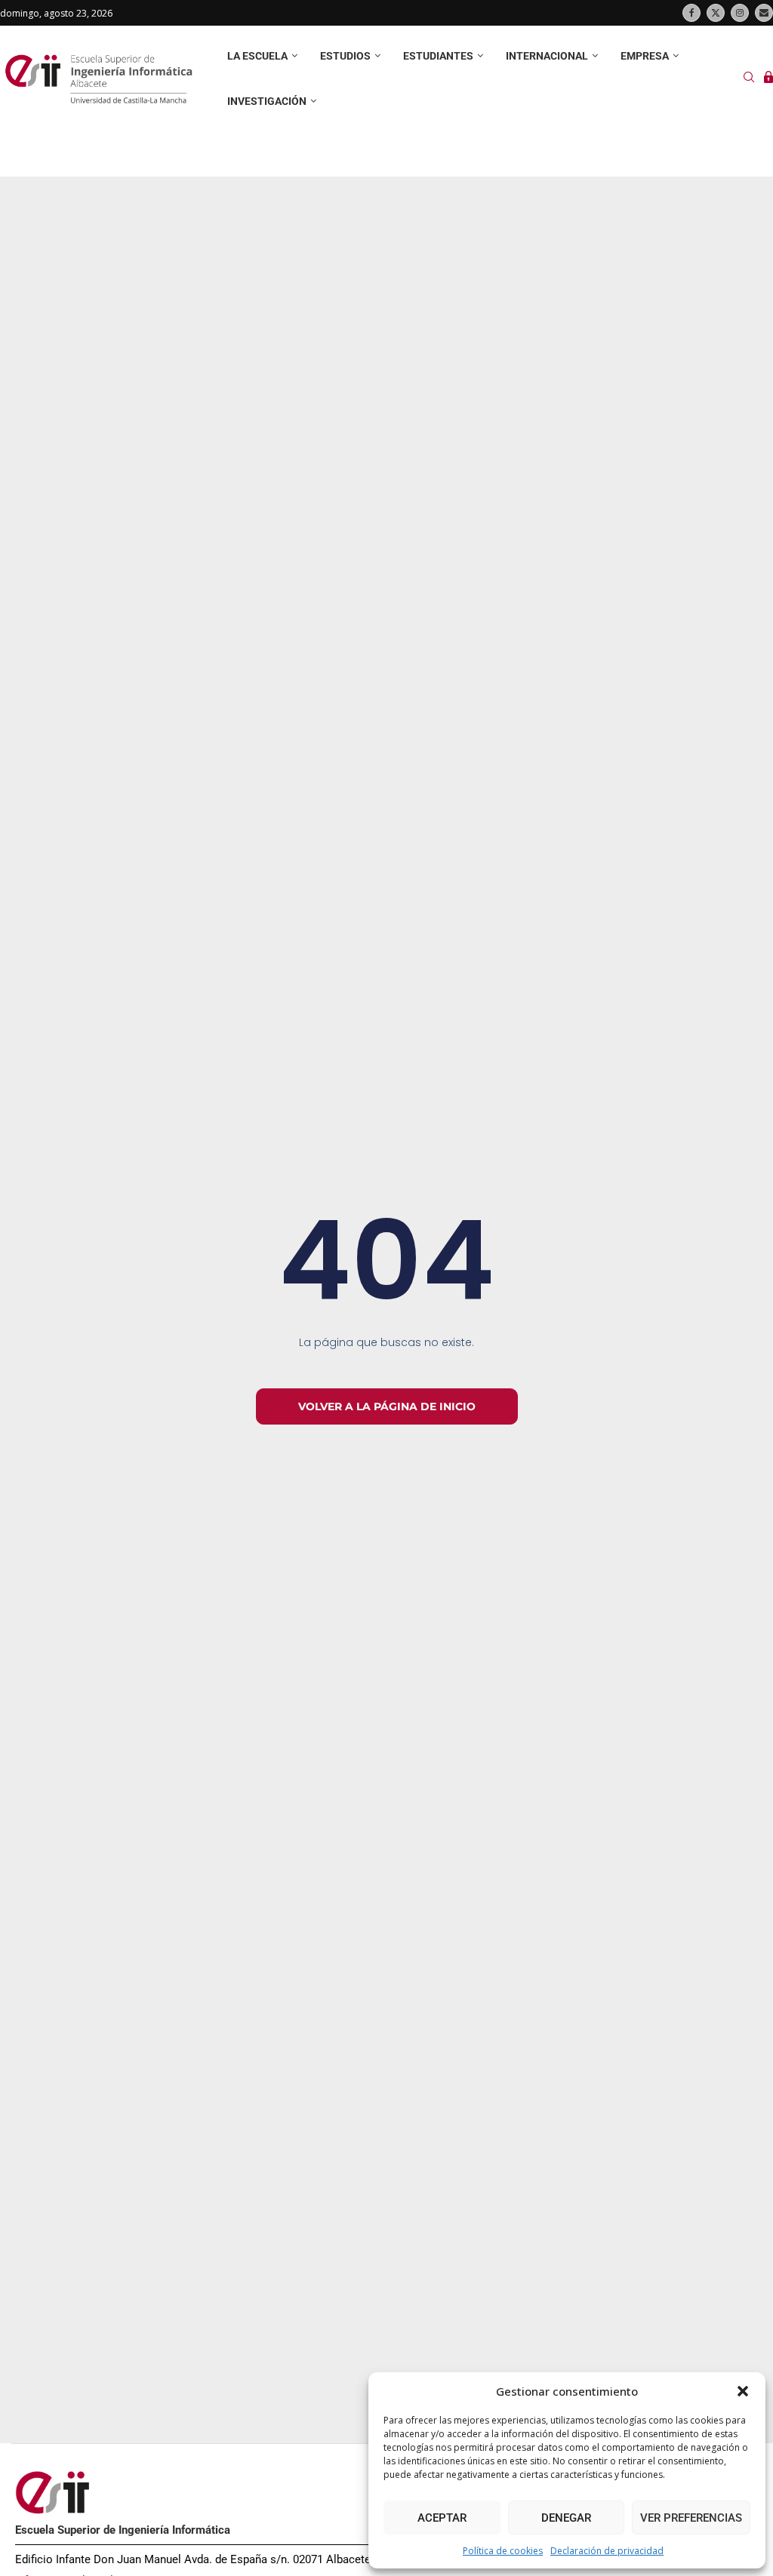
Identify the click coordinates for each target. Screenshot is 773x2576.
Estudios (345, 56)
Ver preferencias (691, 2518)
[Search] (749, 79)
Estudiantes (438, 56)
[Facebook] (691, 13)
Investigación (267, 101)
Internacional (547, 56)
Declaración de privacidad (607, 2551)
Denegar (566, 2518)
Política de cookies (503, 2551)
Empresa (645, 56)
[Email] (764, 13)
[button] (743, 2391)
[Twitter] (716, 13)
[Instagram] (740, 13)
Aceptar (442, 2518)
